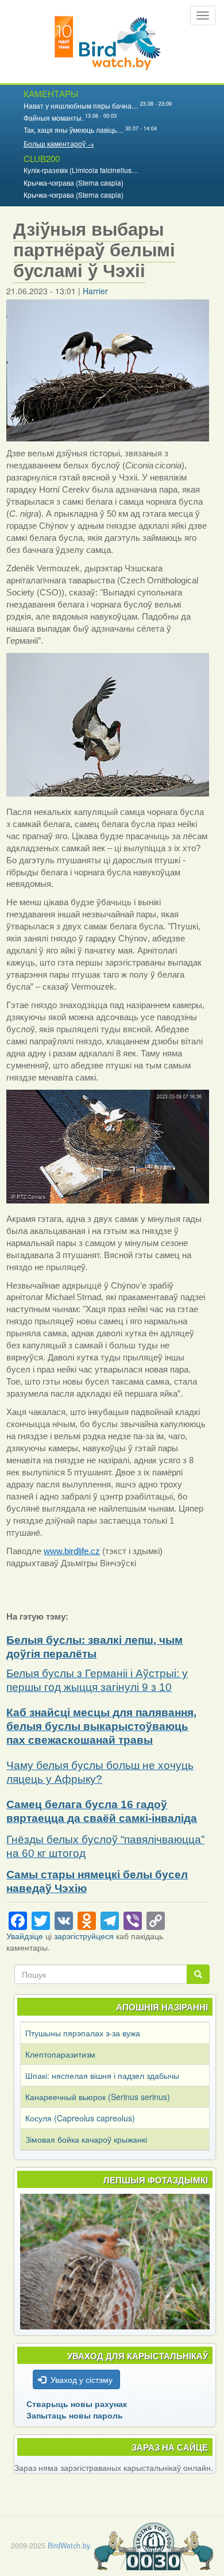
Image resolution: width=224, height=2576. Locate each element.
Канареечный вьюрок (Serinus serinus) (98, 2097)
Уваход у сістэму (82, 2379)
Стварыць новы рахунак (77, 2404)
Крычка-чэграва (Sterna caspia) (74, 182)
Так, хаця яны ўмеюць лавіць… (74, 130)
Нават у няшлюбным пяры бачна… (81, 105)
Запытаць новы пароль (75, 2415)
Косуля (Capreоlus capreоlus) (80, 2118)
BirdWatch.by (69, 2546)
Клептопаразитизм (60, 2054)
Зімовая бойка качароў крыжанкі (86, 2139)
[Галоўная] (108, 42)
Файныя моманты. (53, 118)
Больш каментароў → (59, 143)
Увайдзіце (25, 1936)
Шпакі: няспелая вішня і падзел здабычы (102, 2075)
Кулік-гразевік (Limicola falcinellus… (81, 170)
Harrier (95, 291)
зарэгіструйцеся (84, 1936)
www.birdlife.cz (72, 1551)
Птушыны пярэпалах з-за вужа (83, 2033)
